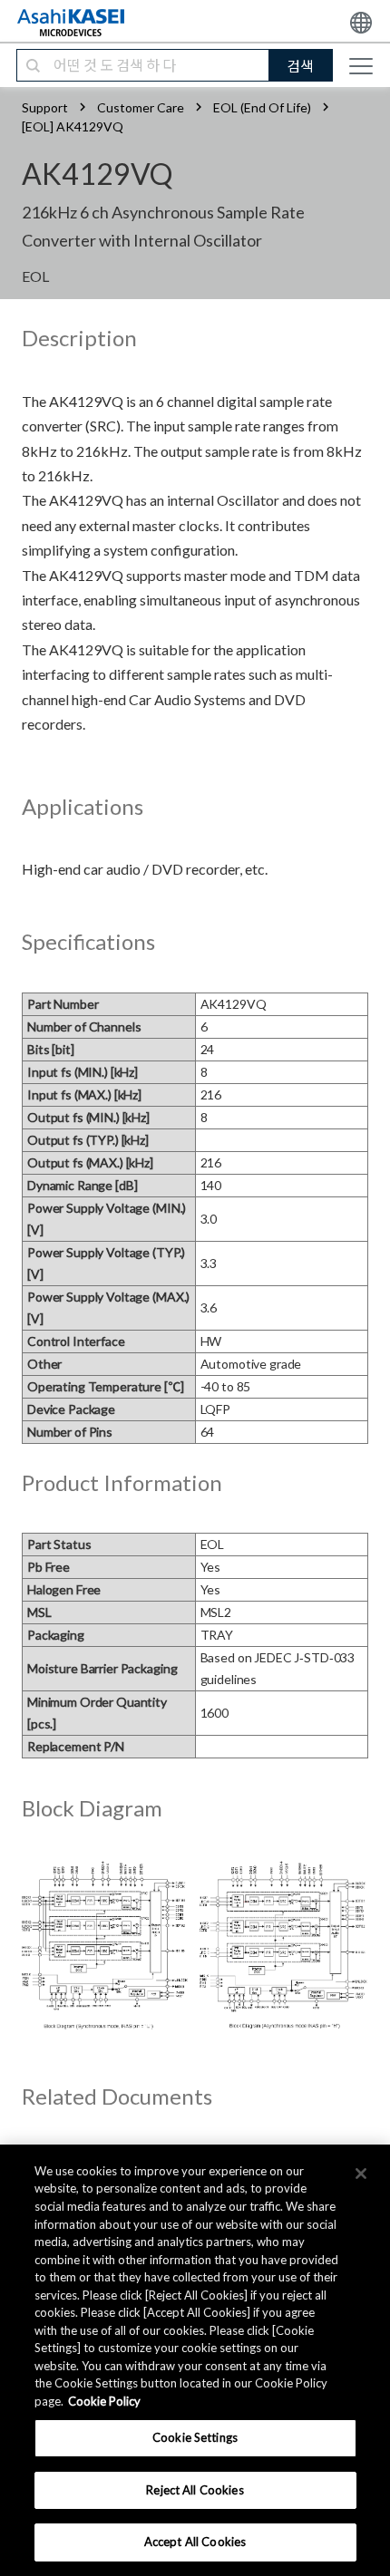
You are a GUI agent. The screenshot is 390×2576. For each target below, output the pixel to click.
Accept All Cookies (195, 2542)
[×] (361, 2174)
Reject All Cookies (195, 2490)
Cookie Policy (104, 2401)
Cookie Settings (195, 2437)
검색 (300, 66)
